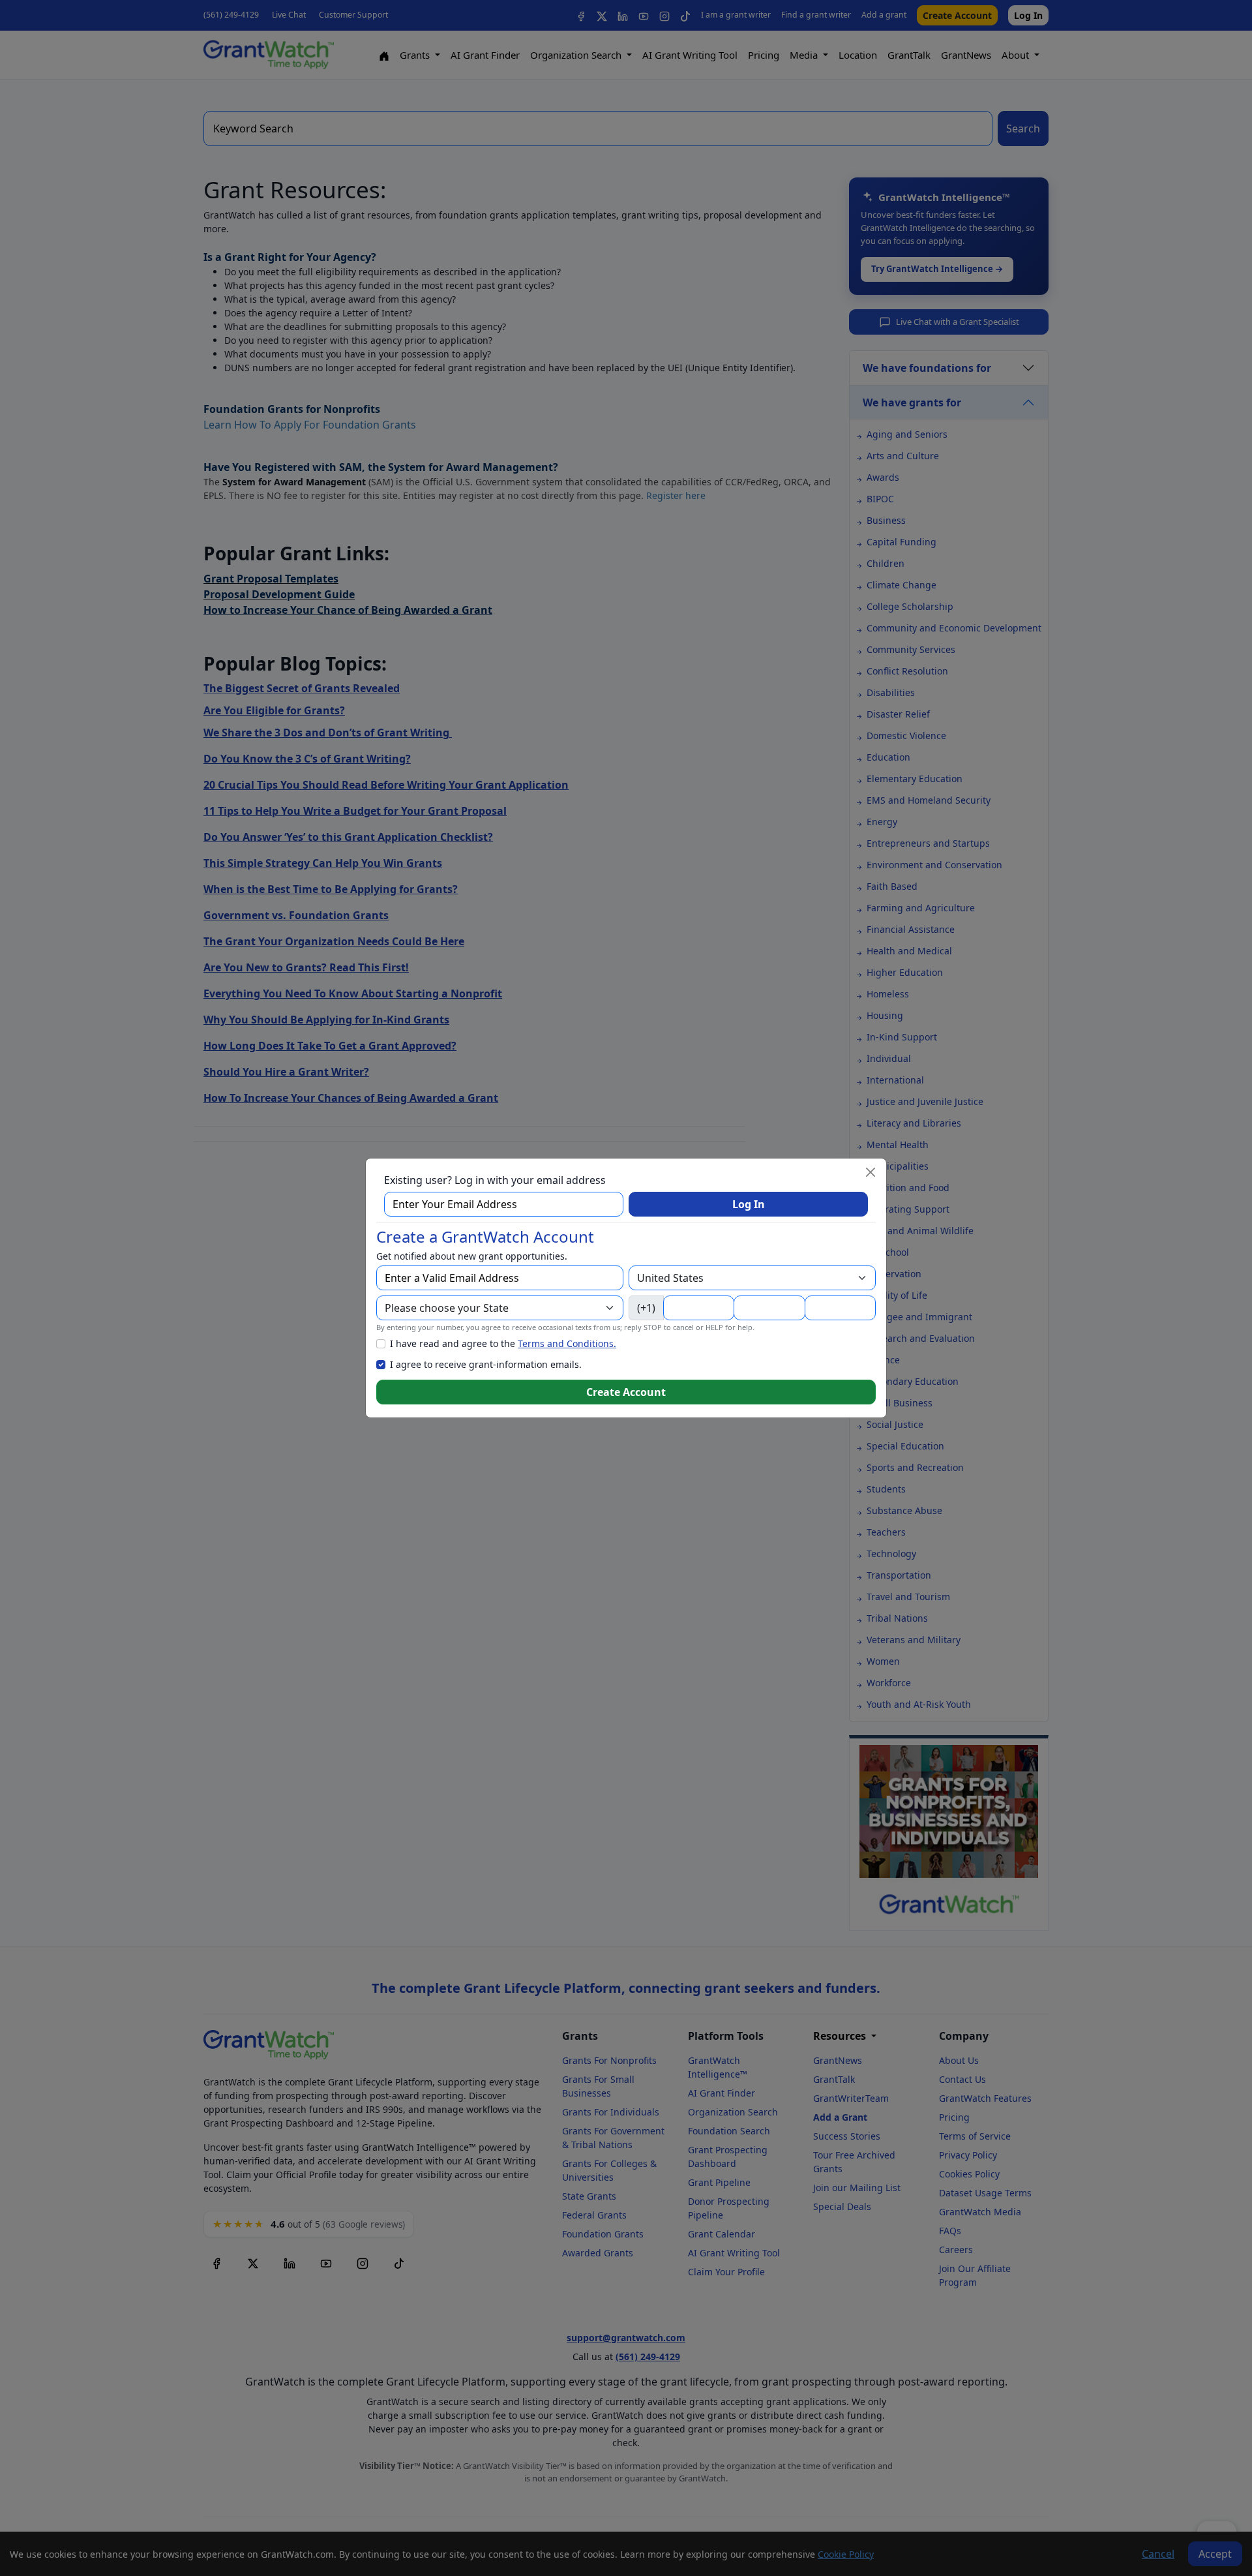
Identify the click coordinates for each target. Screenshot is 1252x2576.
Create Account (626, 1392)
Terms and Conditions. (567, 1343)
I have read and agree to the (503, 1343)
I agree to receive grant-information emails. (486, 1364)
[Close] (871, 1172)
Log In (749, 1204)
